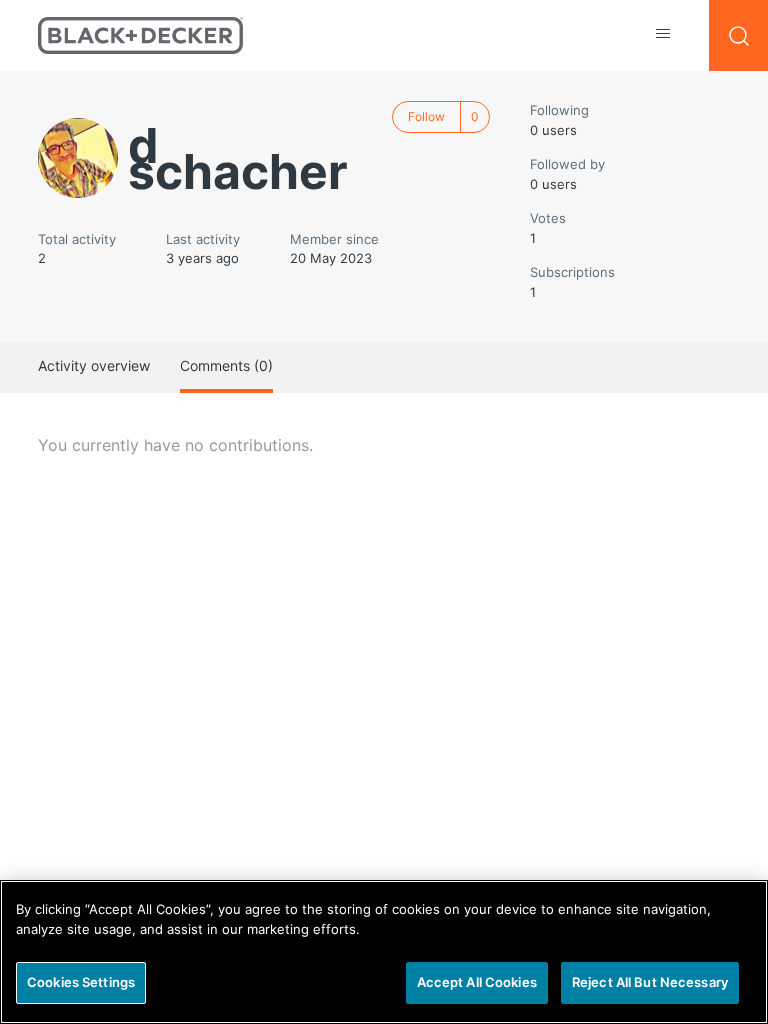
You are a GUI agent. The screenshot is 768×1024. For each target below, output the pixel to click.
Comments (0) (226, 365)
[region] (384, 952)
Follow (426, 116)
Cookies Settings (81, 982)
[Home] (140, 35)
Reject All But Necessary (650, 982)
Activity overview (94, 365)
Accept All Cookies (477, 982)
